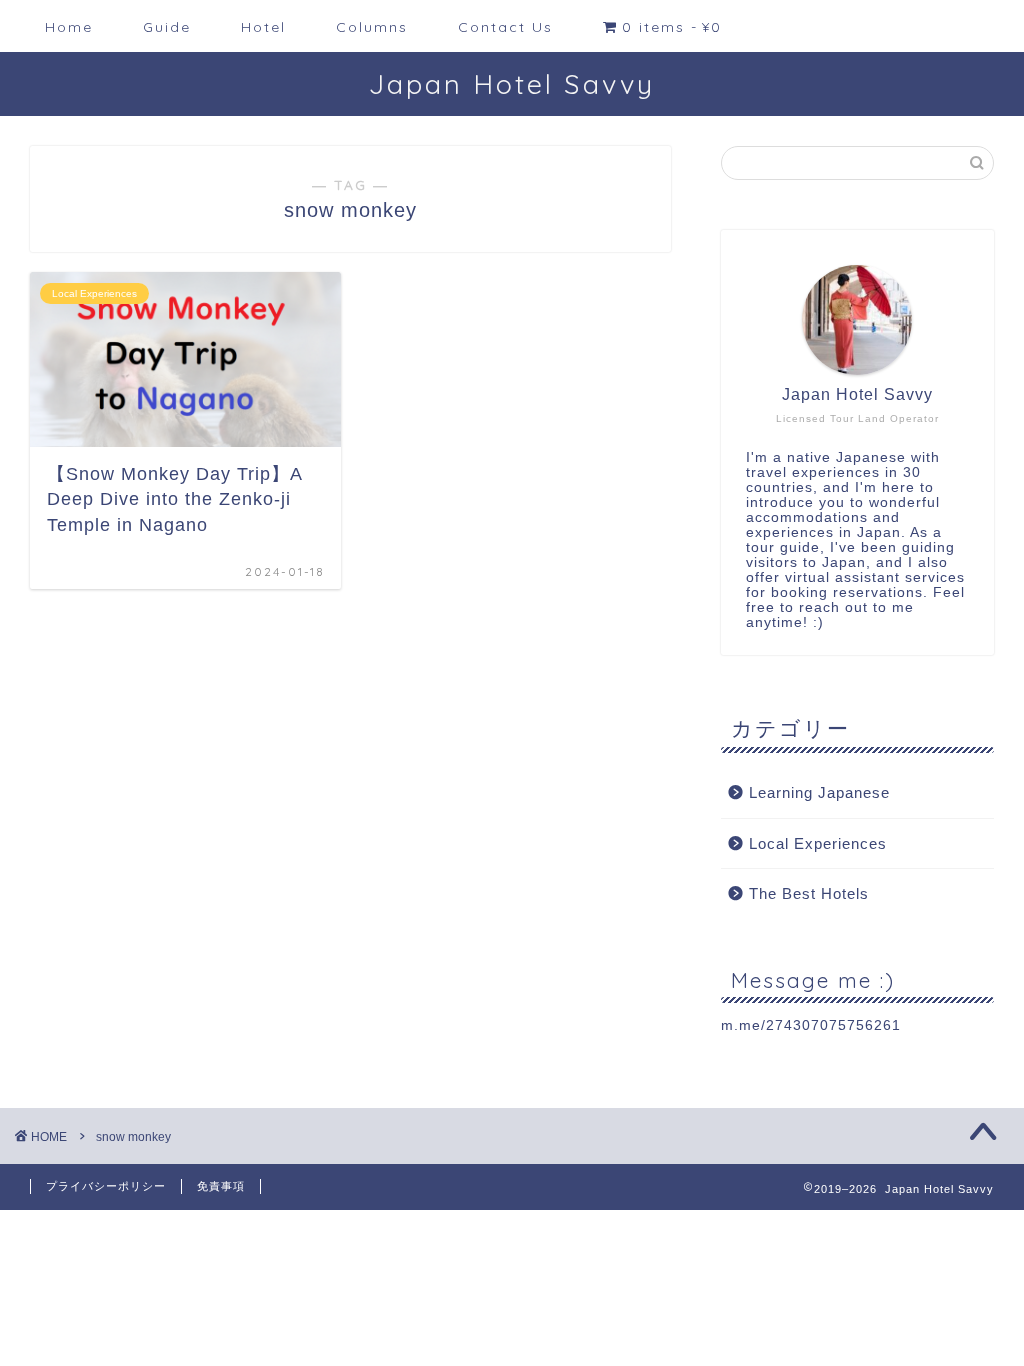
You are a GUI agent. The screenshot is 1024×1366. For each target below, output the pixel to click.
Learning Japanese (819, 792)
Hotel (263, 27)
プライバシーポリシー (106, 1186)
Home (69, 27)
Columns (372, 27)
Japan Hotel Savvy (512, 84)
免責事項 (221, 1186)
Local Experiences (818, 843)
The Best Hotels (809, 893)
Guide (167, 27)
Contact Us (505, 27)
